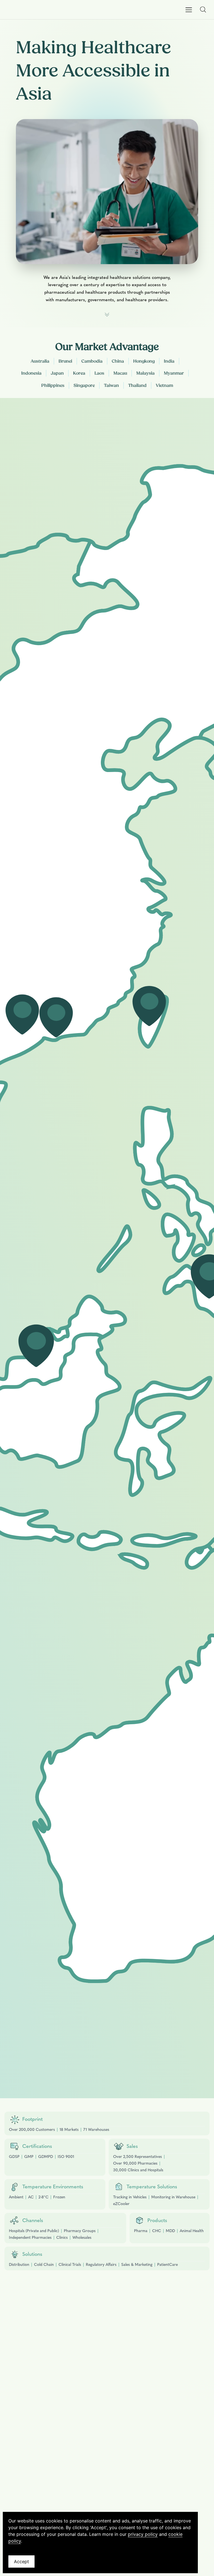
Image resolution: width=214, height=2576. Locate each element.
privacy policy (143, 2534)
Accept (21, 2561)
